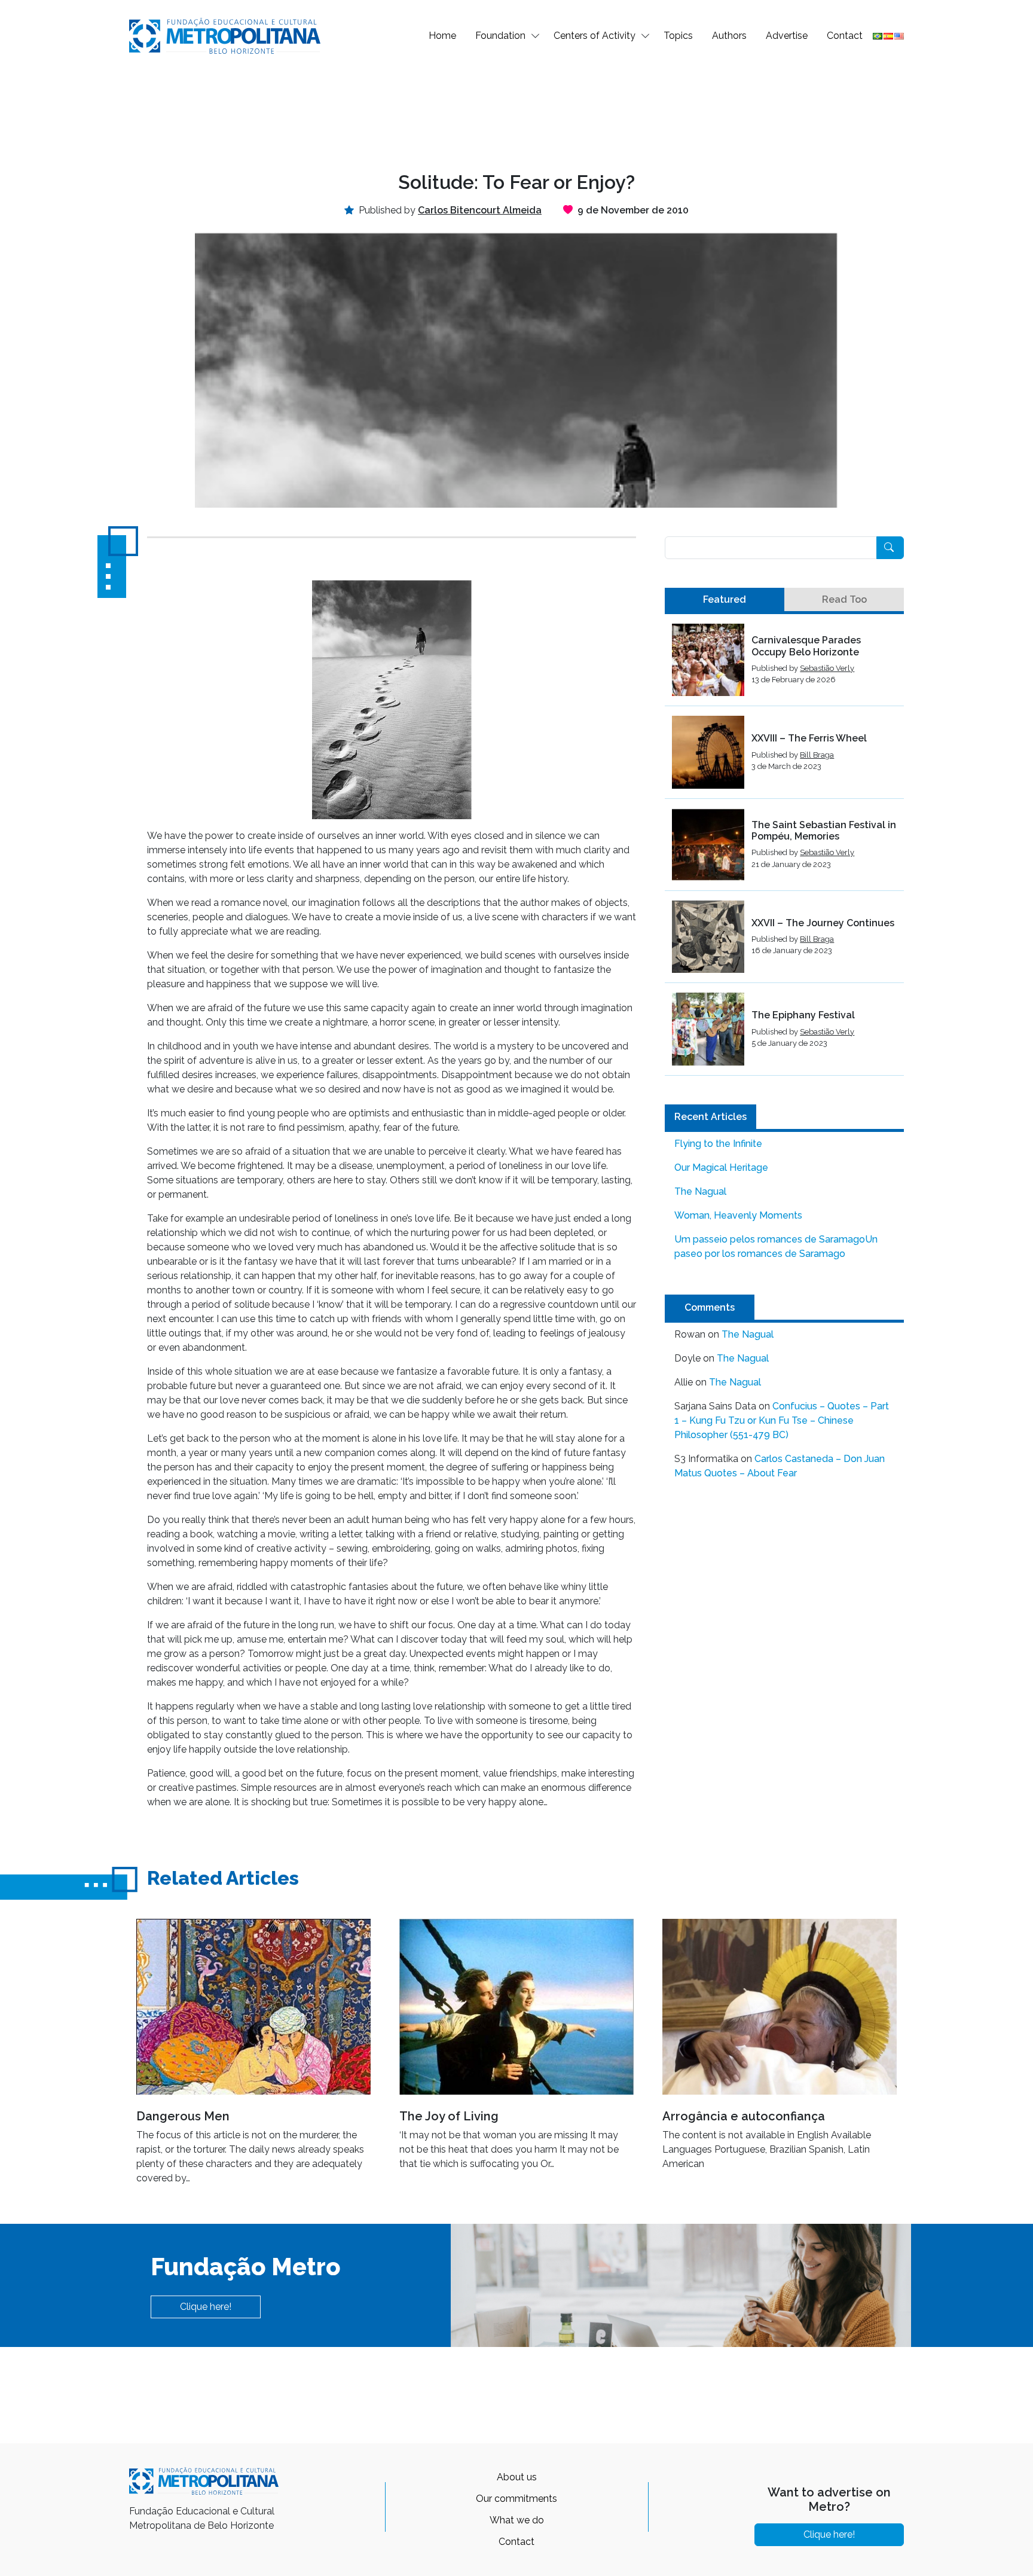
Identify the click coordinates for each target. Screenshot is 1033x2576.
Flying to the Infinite (718, 1144)
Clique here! (206, 2307)
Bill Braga (817, 755)
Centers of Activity (595, 36)
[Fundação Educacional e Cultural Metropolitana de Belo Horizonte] (225, 35)
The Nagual (700, 1191)
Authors (729, 36)
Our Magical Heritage (721, 1168)
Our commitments (516, 2499)
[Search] (890, 548)
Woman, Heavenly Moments (738, 1215)
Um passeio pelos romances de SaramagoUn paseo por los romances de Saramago (776, 1246)
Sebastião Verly (827, 668)
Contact (845, 36)
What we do (517, 2520)
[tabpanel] (784, 850)
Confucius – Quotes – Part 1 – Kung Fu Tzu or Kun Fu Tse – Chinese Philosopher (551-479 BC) (782, 1420)
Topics (678, 36)
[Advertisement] (516, 111)
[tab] (725, 600)
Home (442, 36)
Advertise (787, 36)
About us (517, 2477)
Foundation (500, 36)
